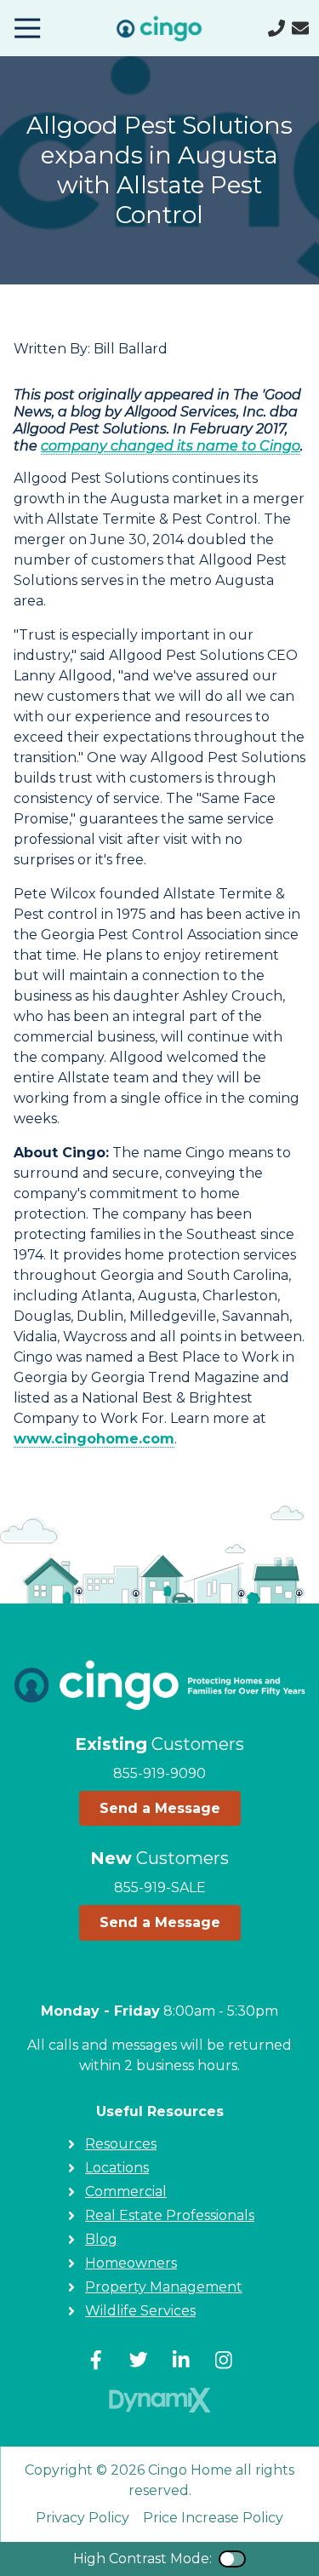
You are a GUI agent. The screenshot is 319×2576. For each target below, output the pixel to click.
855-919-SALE (160, 1888)
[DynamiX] (160, 2400)
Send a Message (160, 1808)
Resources (121, 2144)
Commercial (126, 2192)
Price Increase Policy (213, 2518)
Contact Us (300, 28)
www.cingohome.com (94, 1439)
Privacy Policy (83, 2518)
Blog (101, 2239)
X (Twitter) (139, 2360)
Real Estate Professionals (170, 2215)
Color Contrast (232, 2559)
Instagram (224, 2360)
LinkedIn (181, 2360)
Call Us (276, 28)
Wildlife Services (140, 2311)
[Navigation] (27, 28)
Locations (117, 2168)
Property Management (164, 2287)
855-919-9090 (159, 1773)
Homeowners (131, 2263)
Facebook (96, 2360)
